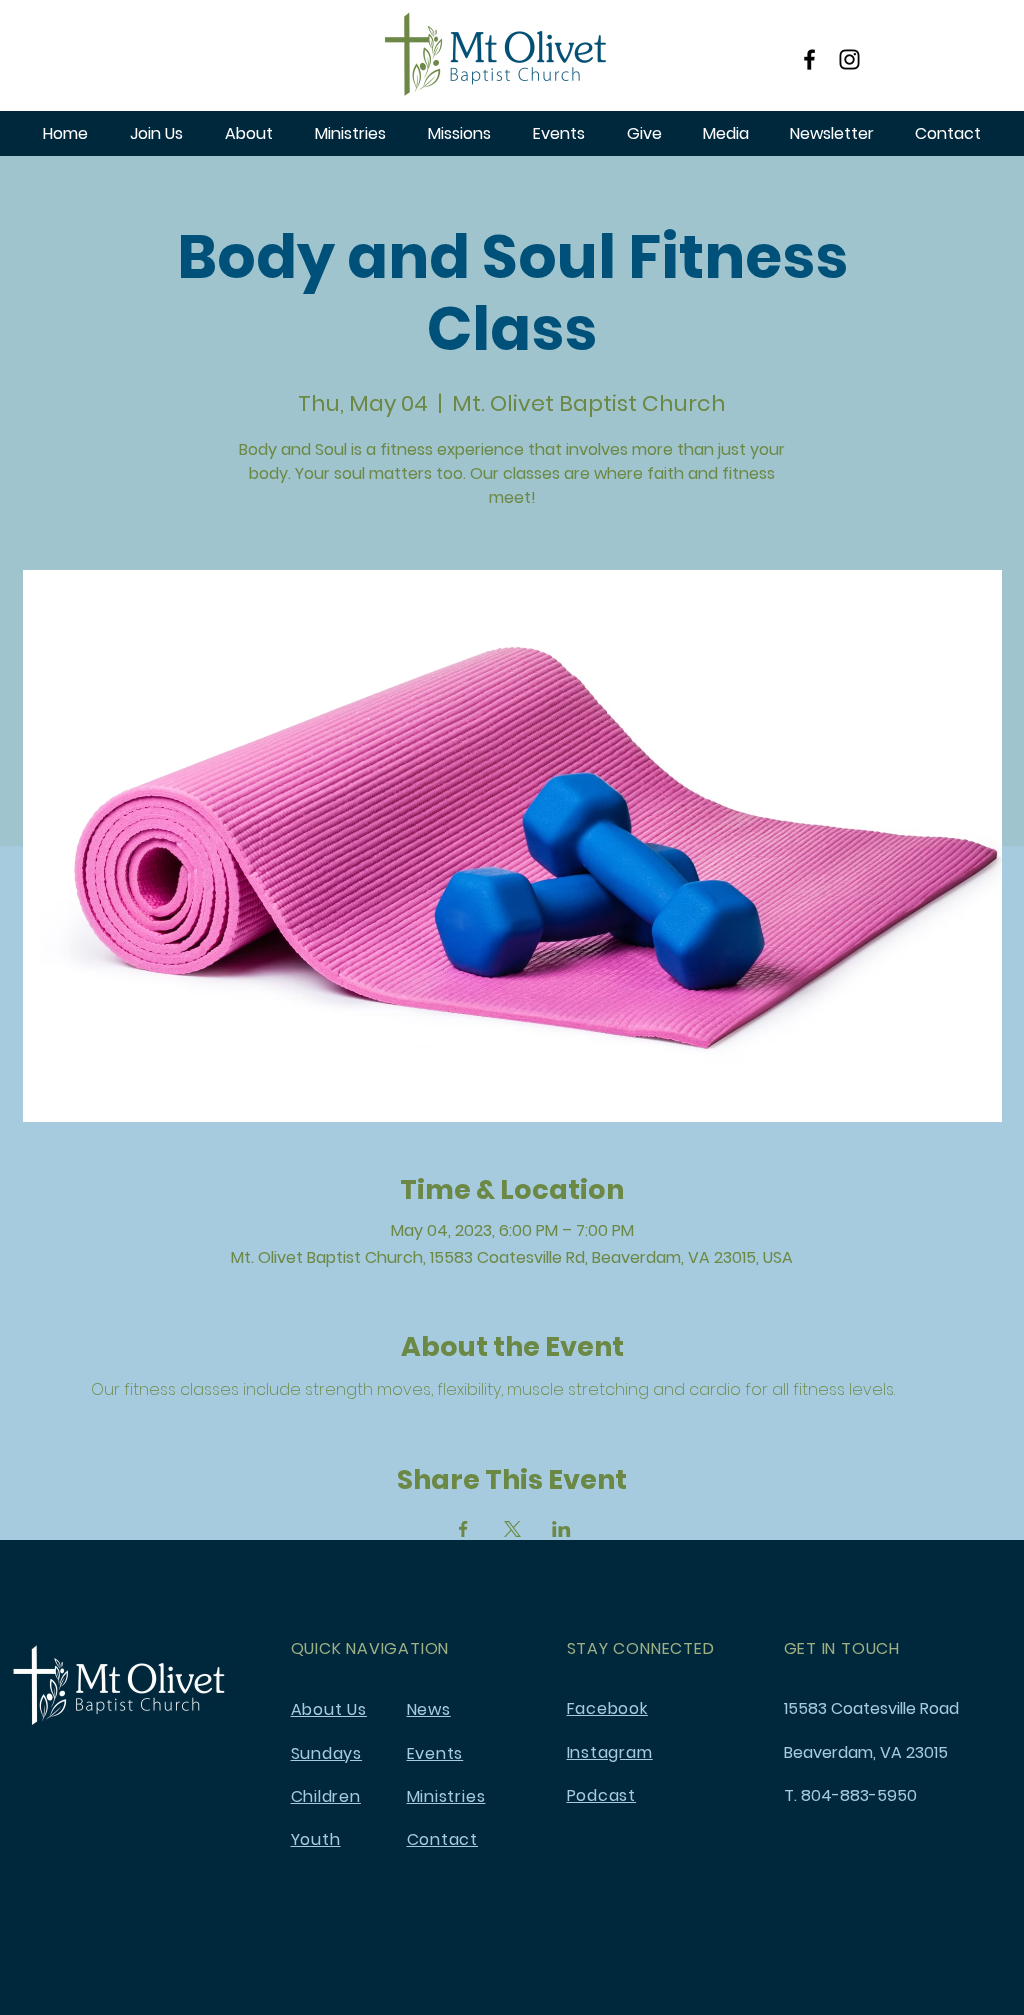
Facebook (607, 1708)
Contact (443, 1839)
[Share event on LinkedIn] (561, 1529)
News (429, 1709)
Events (435, 1753)
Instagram (610, 1752)
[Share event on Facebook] (463, 1529)
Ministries (446, 1796)
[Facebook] (809, 59)
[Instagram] (849, 59)
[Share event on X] (512, 1529)
